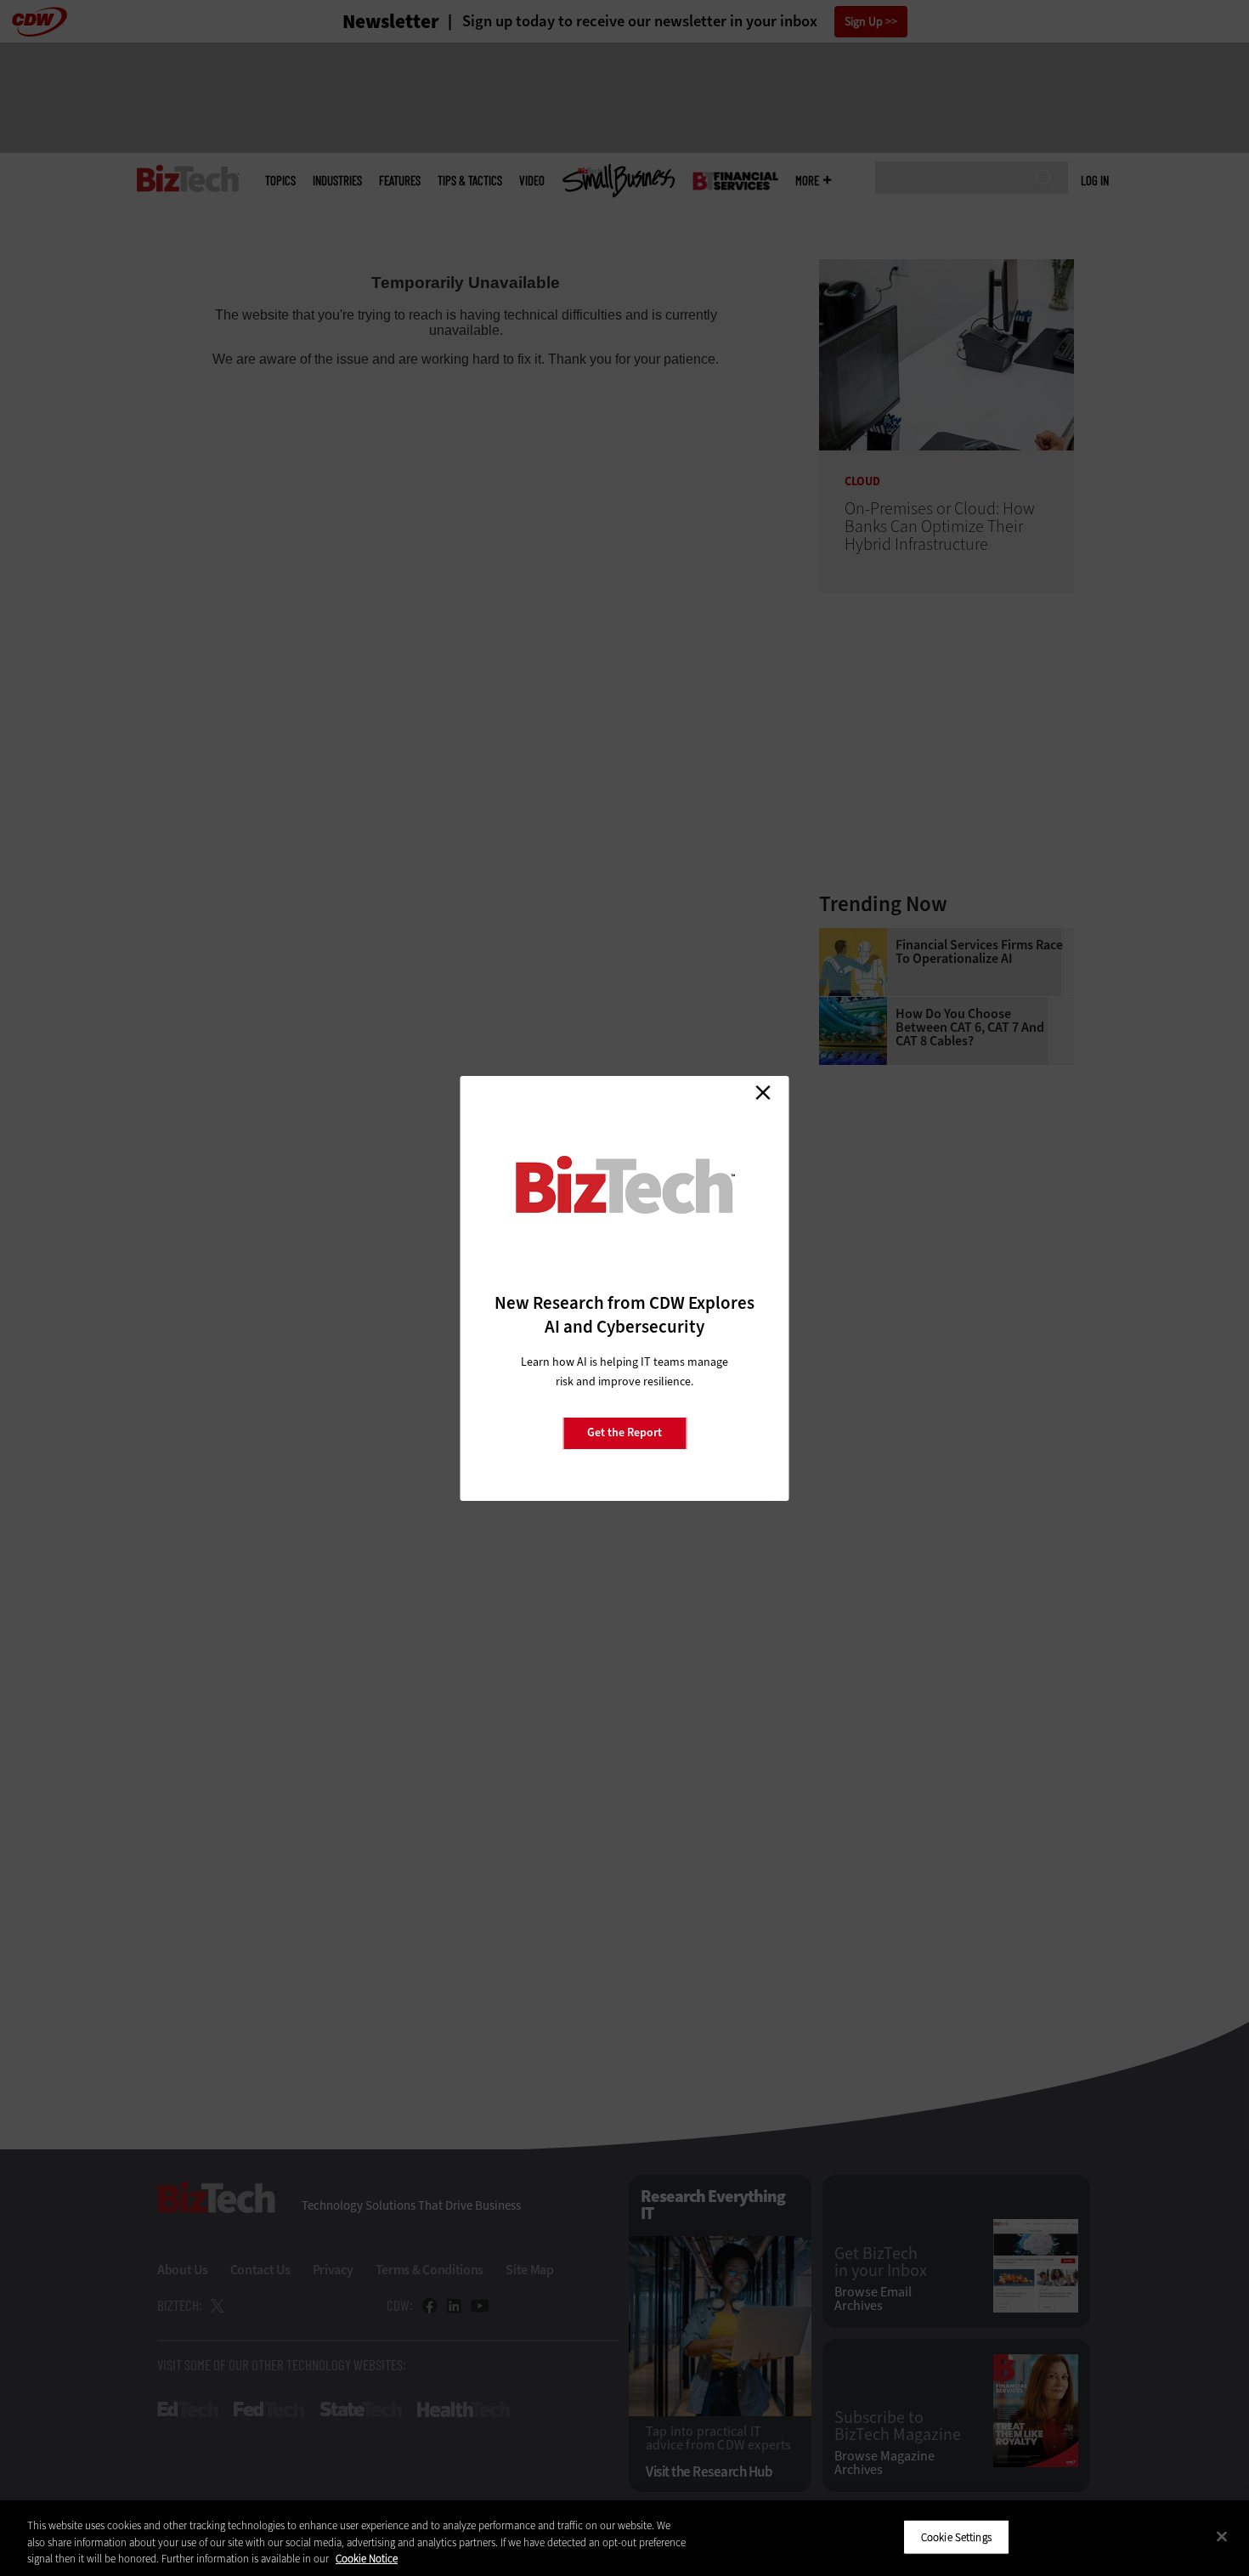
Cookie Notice (367, 2559)
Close (763, 1093)
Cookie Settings (956, 2536)
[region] (624, 2538)
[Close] (1222, 2536)
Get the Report (624, 1432)
